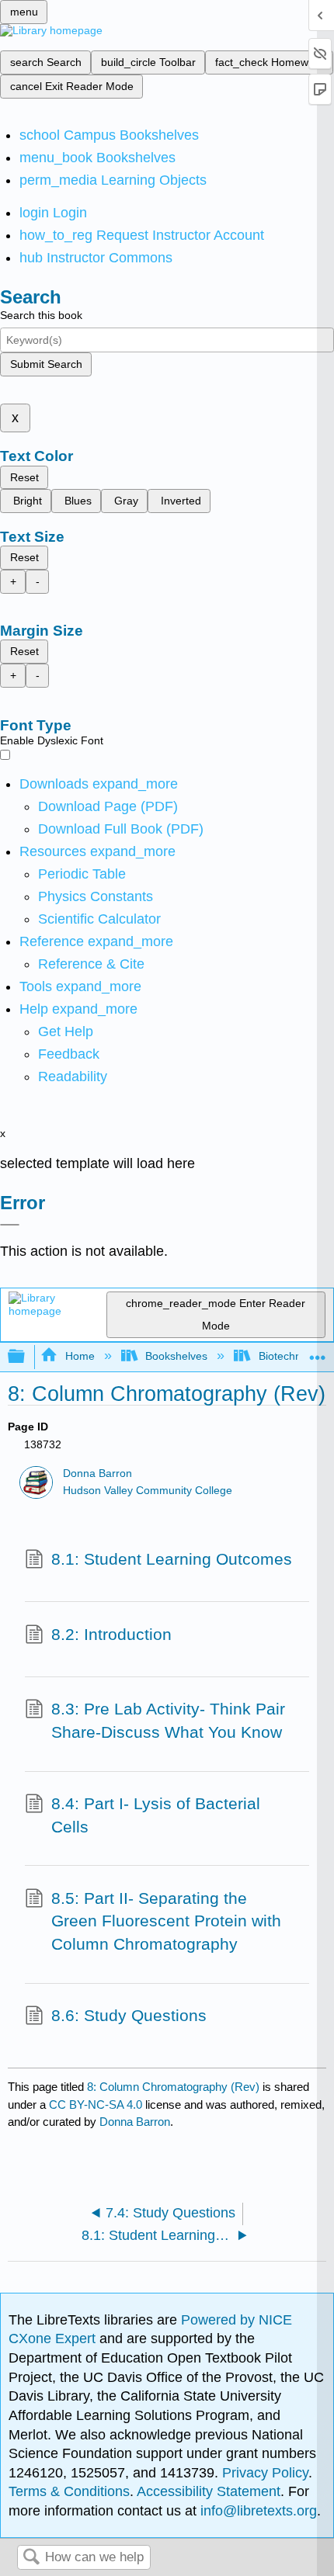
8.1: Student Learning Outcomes (172, 1559)
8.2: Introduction (111, 1634)
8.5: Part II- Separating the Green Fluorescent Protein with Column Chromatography (166, 1921)
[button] (69, 1054)
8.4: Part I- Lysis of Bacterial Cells (156, 1815)
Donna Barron (97, 1473)
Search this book (41, 315)
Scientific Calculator (99, 919)
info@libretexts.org (257, 2511)
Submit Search (46, 364)
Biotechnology (293, 1356)
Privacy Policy (265, 2473)
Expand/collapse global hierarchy (26, 1357)
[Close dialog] (10, 1225)
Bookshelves (176, 1356)
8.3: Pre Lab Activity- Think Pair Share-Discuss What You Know (168, 1720)
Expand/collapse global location (318, 1352)
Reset (24, 477)
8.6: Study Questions (129, 2015)
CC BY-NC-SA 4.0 (96, 2104)
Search (31, 2558)
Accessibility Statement (209, 2491)
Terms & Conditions (69, 2491)
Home (80, 1356)
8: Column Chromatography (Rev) (173, 2087)
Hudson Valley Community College (148, 1491)
